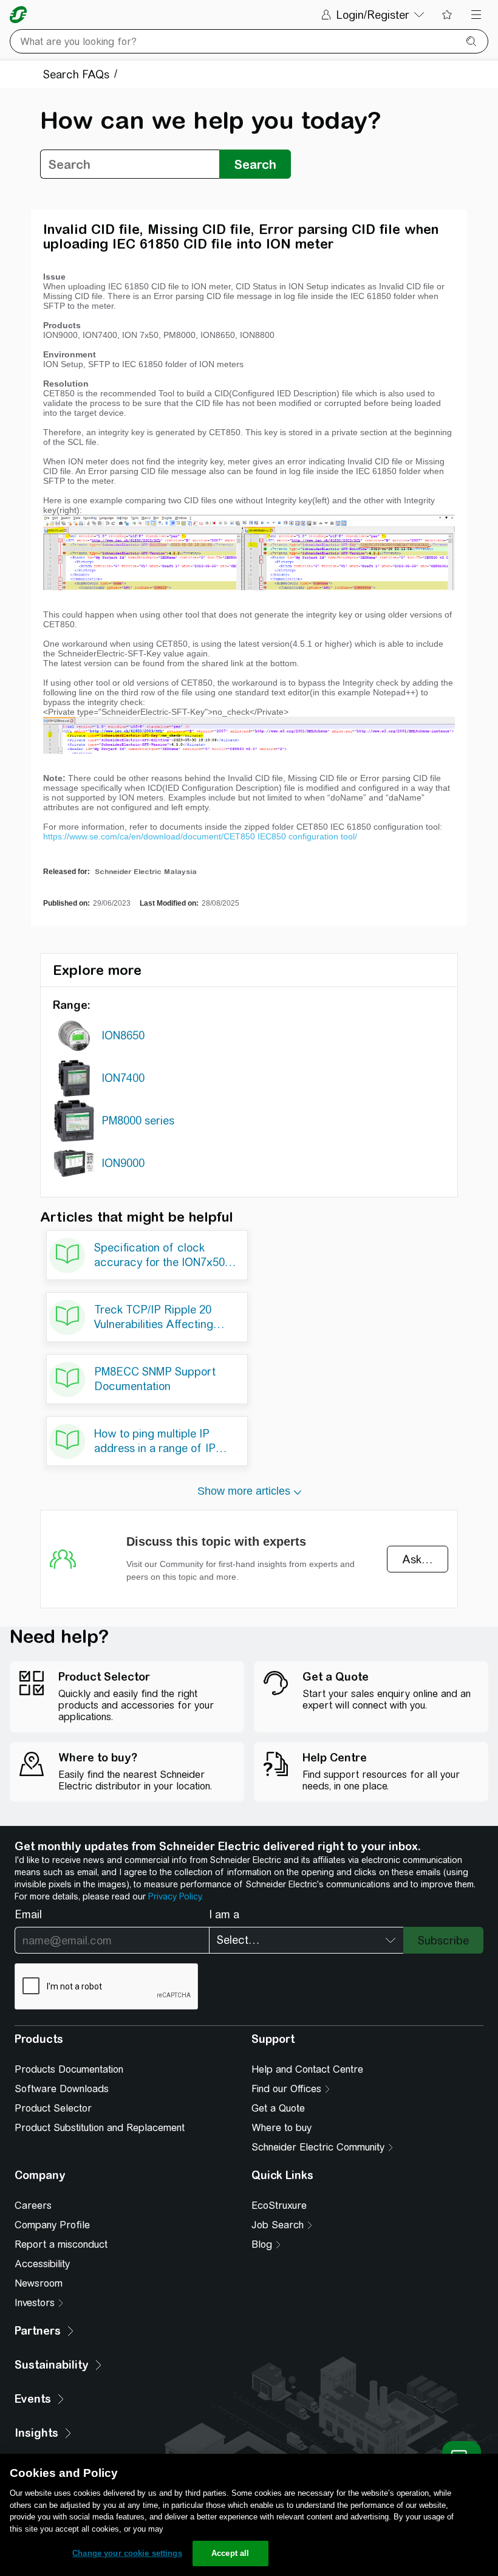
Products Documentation (69, 2069)
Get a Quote (278, 2108)
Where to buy (281, 2128)
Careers (33, 2206)
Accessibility (42, 2264)
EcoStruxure (279, 2206)
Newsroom (39, 2283)
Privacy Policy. (176, 1896)
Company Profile (52, 2225)
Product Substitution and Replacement (100, 2128)
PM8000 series (138, 1121)
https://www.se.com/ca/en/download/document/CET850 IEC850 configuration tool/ (200, 836)
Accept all (230, 2553)
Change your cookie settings (127, 2553)
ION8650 (123, 1035)
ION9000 (123, 1163)
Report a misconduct (61, 2244)
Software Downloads (62, 2089)
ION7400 (123, 1078)
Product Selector (53, 2108)
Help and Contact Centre (307, 2069)
